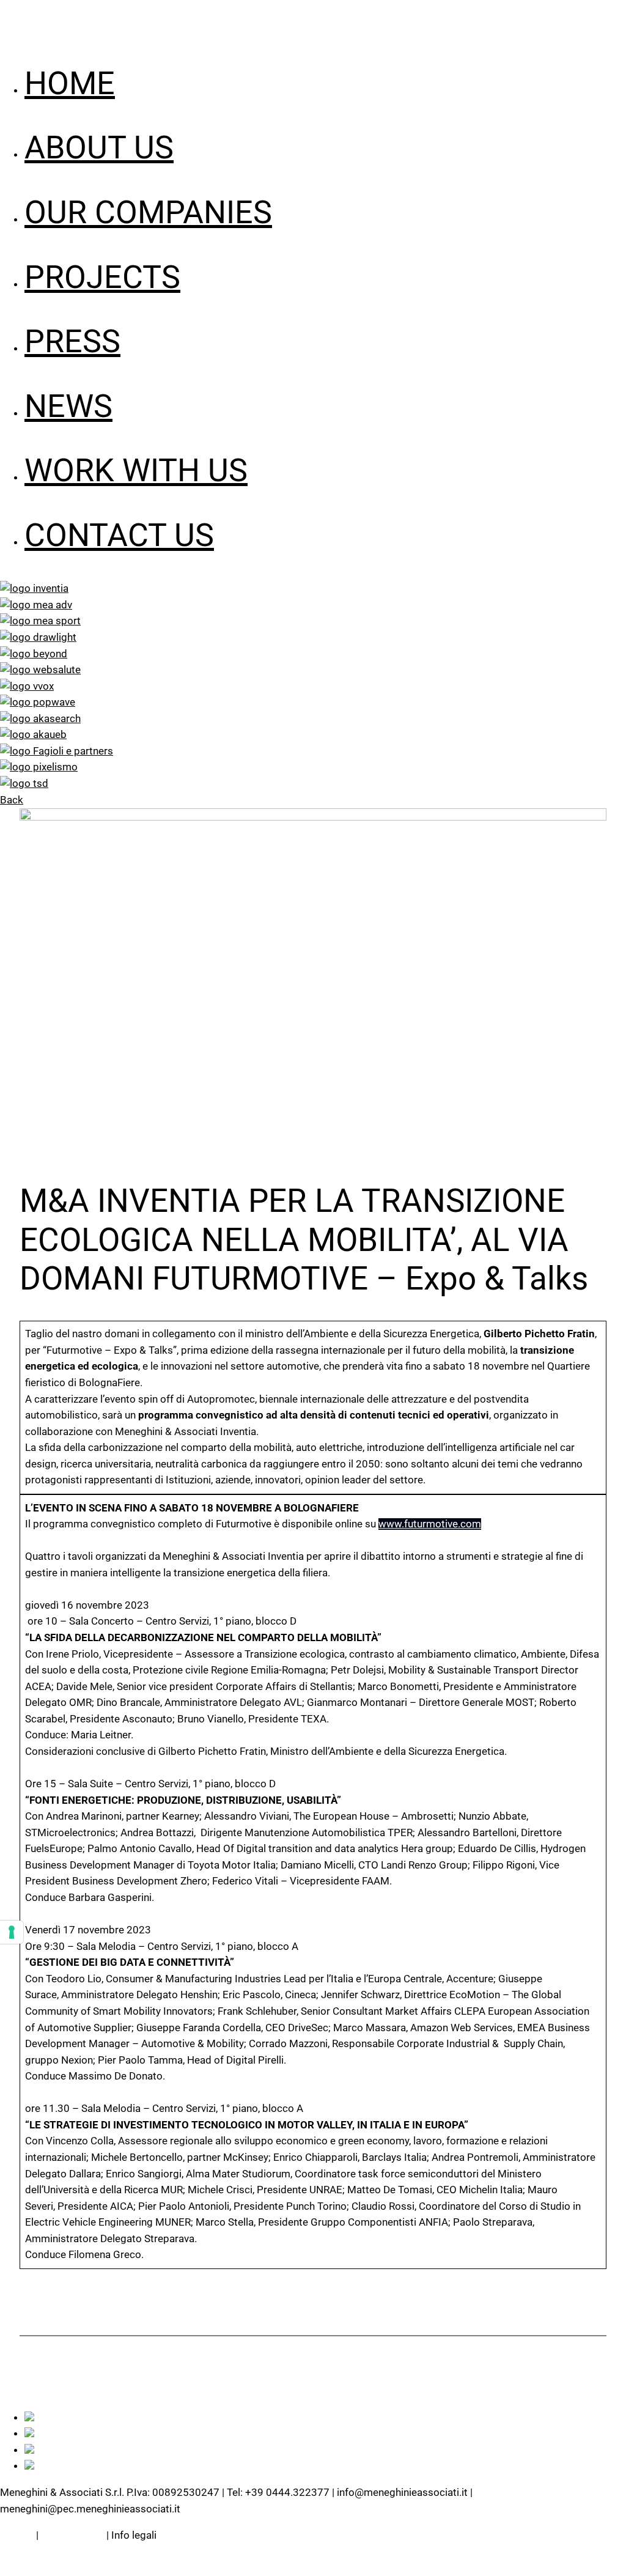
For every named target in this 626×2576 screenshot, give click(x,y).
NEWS (68, 406)
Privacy (17, 2535)
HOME (70, 83)
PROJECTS (102, 277)
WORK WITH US (136, 471)
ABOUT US (99, 148)
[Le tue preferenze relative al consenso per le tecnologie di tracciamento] (12, 1932)
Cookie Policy (72, 2535)
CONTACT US (119, 535)
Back (12, 800)
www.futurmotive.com (430, 1524)
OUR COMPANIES (148, 212)
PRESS (72, 341)
